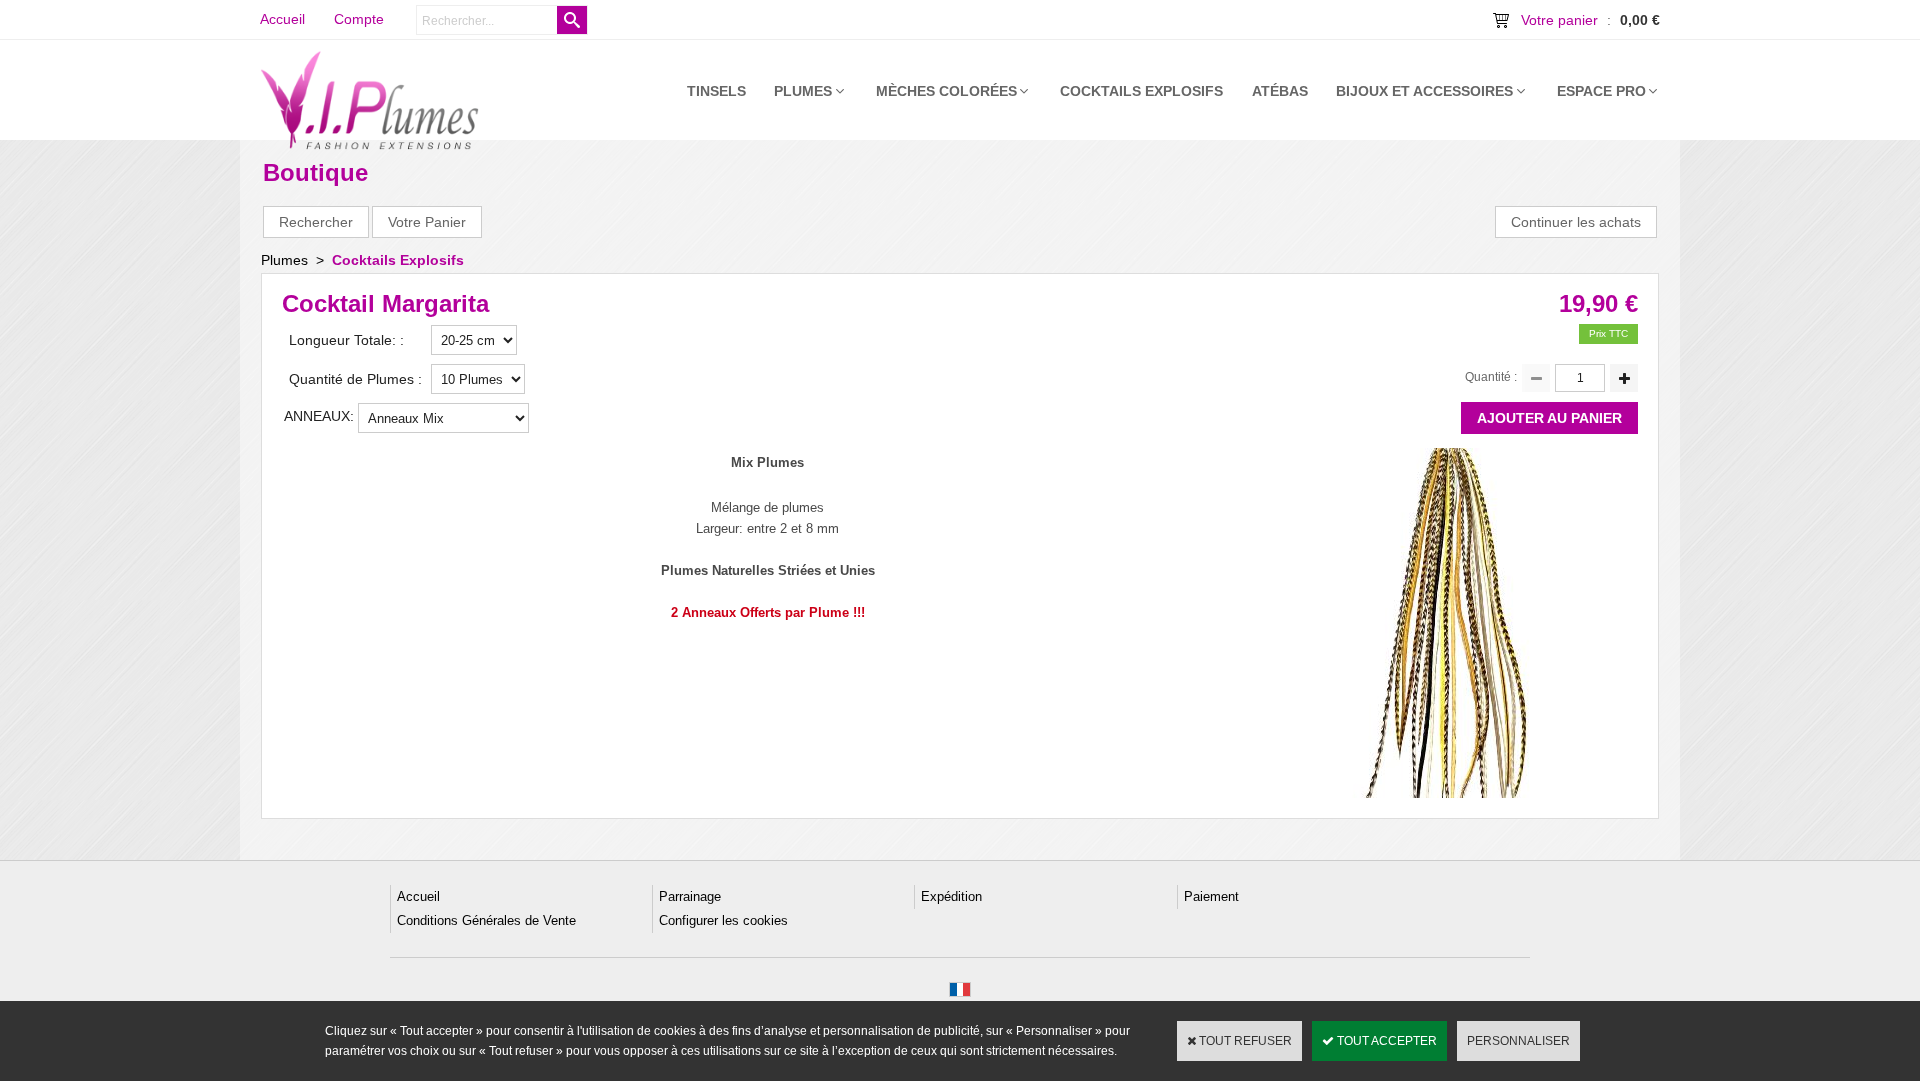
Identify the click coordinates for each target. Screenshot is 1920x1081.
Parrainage (690, 896)
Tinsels (716, 91)
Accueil (418, 896)
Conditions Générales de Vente (486, 920)
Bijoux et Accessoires (1424, 91)
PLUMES (803, 91)
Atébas (1280, 91)
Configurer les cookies (723, 920)
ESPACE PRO (1601, 91)
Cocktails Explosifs (1141, 91)
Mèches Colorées (946, 91)
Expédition (951, 896)
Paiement (1211, 896)
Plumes (284, 260)
